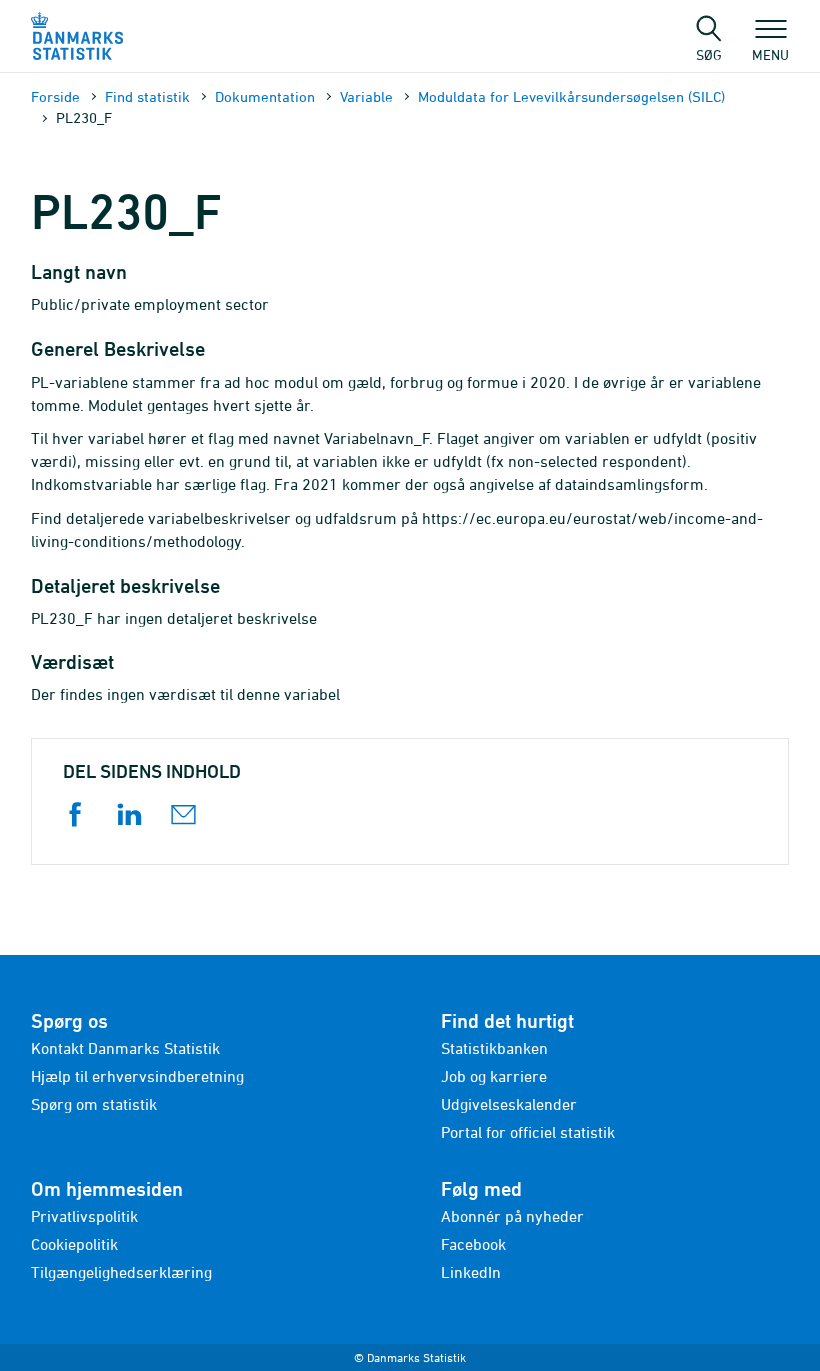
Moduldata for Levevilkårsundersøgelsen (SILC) (571, 96)
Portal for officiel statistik (528, 1132)
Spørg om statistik (94, 1104)
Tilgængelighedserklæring (121, 1272)
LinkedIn (471, 1272)
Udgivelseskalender (509, 1104)
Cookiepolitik (74, 1244)
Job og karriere (494, 1076)
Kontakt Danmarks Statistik (125, 1048)
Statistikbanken (494, 1048)
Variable (366, 96)
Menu (770, 54)
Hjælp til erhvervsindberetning (137, 1076)
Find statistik (147, 96)
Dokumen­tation (265, 96)
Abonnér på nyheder (512, 1216)
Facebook (473, 1244)
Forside (55, 96)
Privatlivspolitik (84, 1216)
